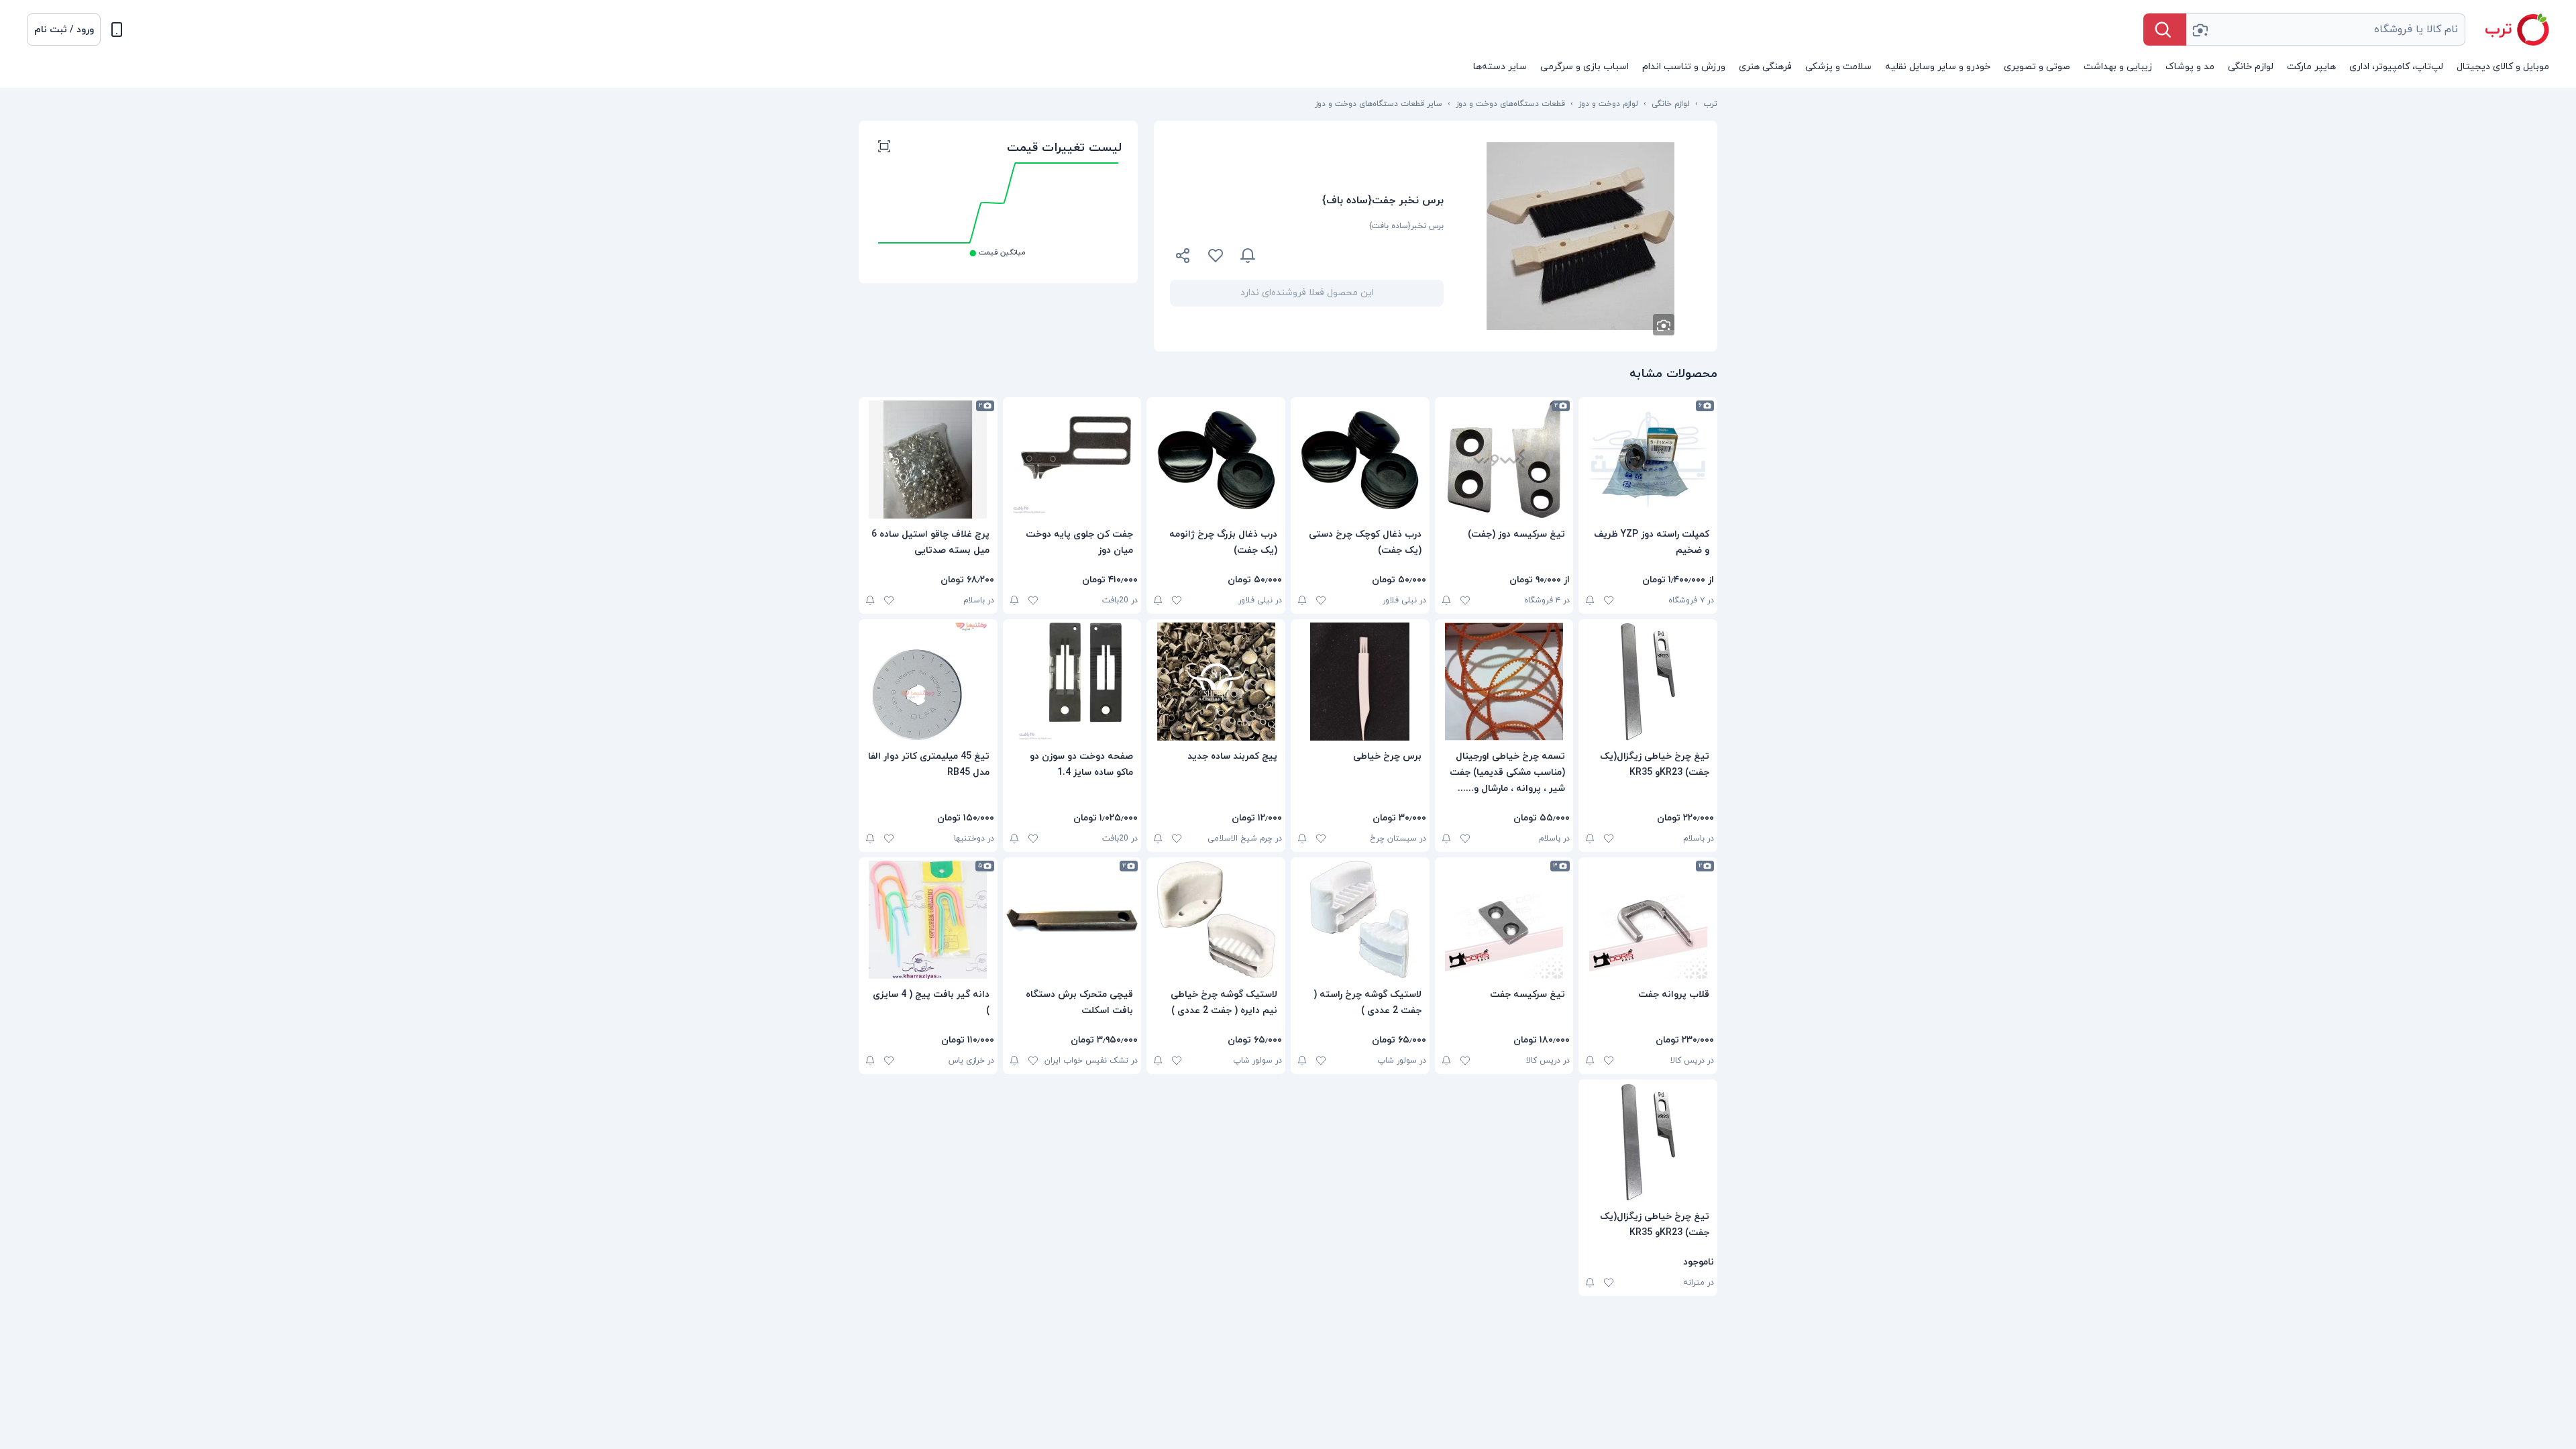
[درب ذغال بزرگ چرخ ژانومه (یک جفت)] (1216, 460)
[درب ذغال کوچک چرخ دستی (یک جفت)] (1360, 460)
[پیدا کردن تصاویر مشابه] (1664, 325)
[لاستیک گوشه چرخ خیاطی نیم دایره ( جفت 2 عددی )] (1216, 920)
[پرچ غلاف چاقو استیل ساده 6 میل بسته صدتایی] (928, 460)
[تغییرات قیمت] (1248, 256)
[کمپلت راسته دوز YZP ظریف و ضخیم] (1648, 460)
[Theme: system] (117, 30)
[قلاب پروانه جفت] (1648, 920)
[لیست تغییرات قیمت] (884, 148)
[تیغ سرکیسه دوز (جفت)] (1504, 460)
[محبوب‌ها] (1216, 256)
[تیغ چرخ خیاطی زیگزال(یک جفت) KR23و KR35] (1648, 682)
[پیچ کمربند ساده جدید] (1216, 682)
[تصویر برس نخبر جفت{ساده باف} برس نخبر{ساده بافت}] (1580, 236)
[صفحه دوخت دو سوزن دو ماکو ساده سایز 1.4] (1072, 682)
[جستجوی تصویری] (2200, 30)
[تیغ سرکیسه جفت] (1504, 920)
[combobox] (2326, 30)
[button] (64, 30)
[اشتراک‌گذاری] (1183, 258)
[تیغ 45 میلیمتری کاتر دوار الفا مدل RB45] (928, 682)
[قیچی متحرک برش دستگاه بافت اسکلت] (1072, 920)
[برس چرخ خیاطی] (1360, 682)
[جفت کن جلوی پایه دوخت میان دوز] (1072, 460)
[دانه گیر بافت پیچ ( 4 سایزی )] (928, 920)
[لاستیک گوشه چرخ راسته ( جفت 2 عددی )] (1360, 920)
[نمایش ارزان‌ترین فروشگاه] (1358, 256)
